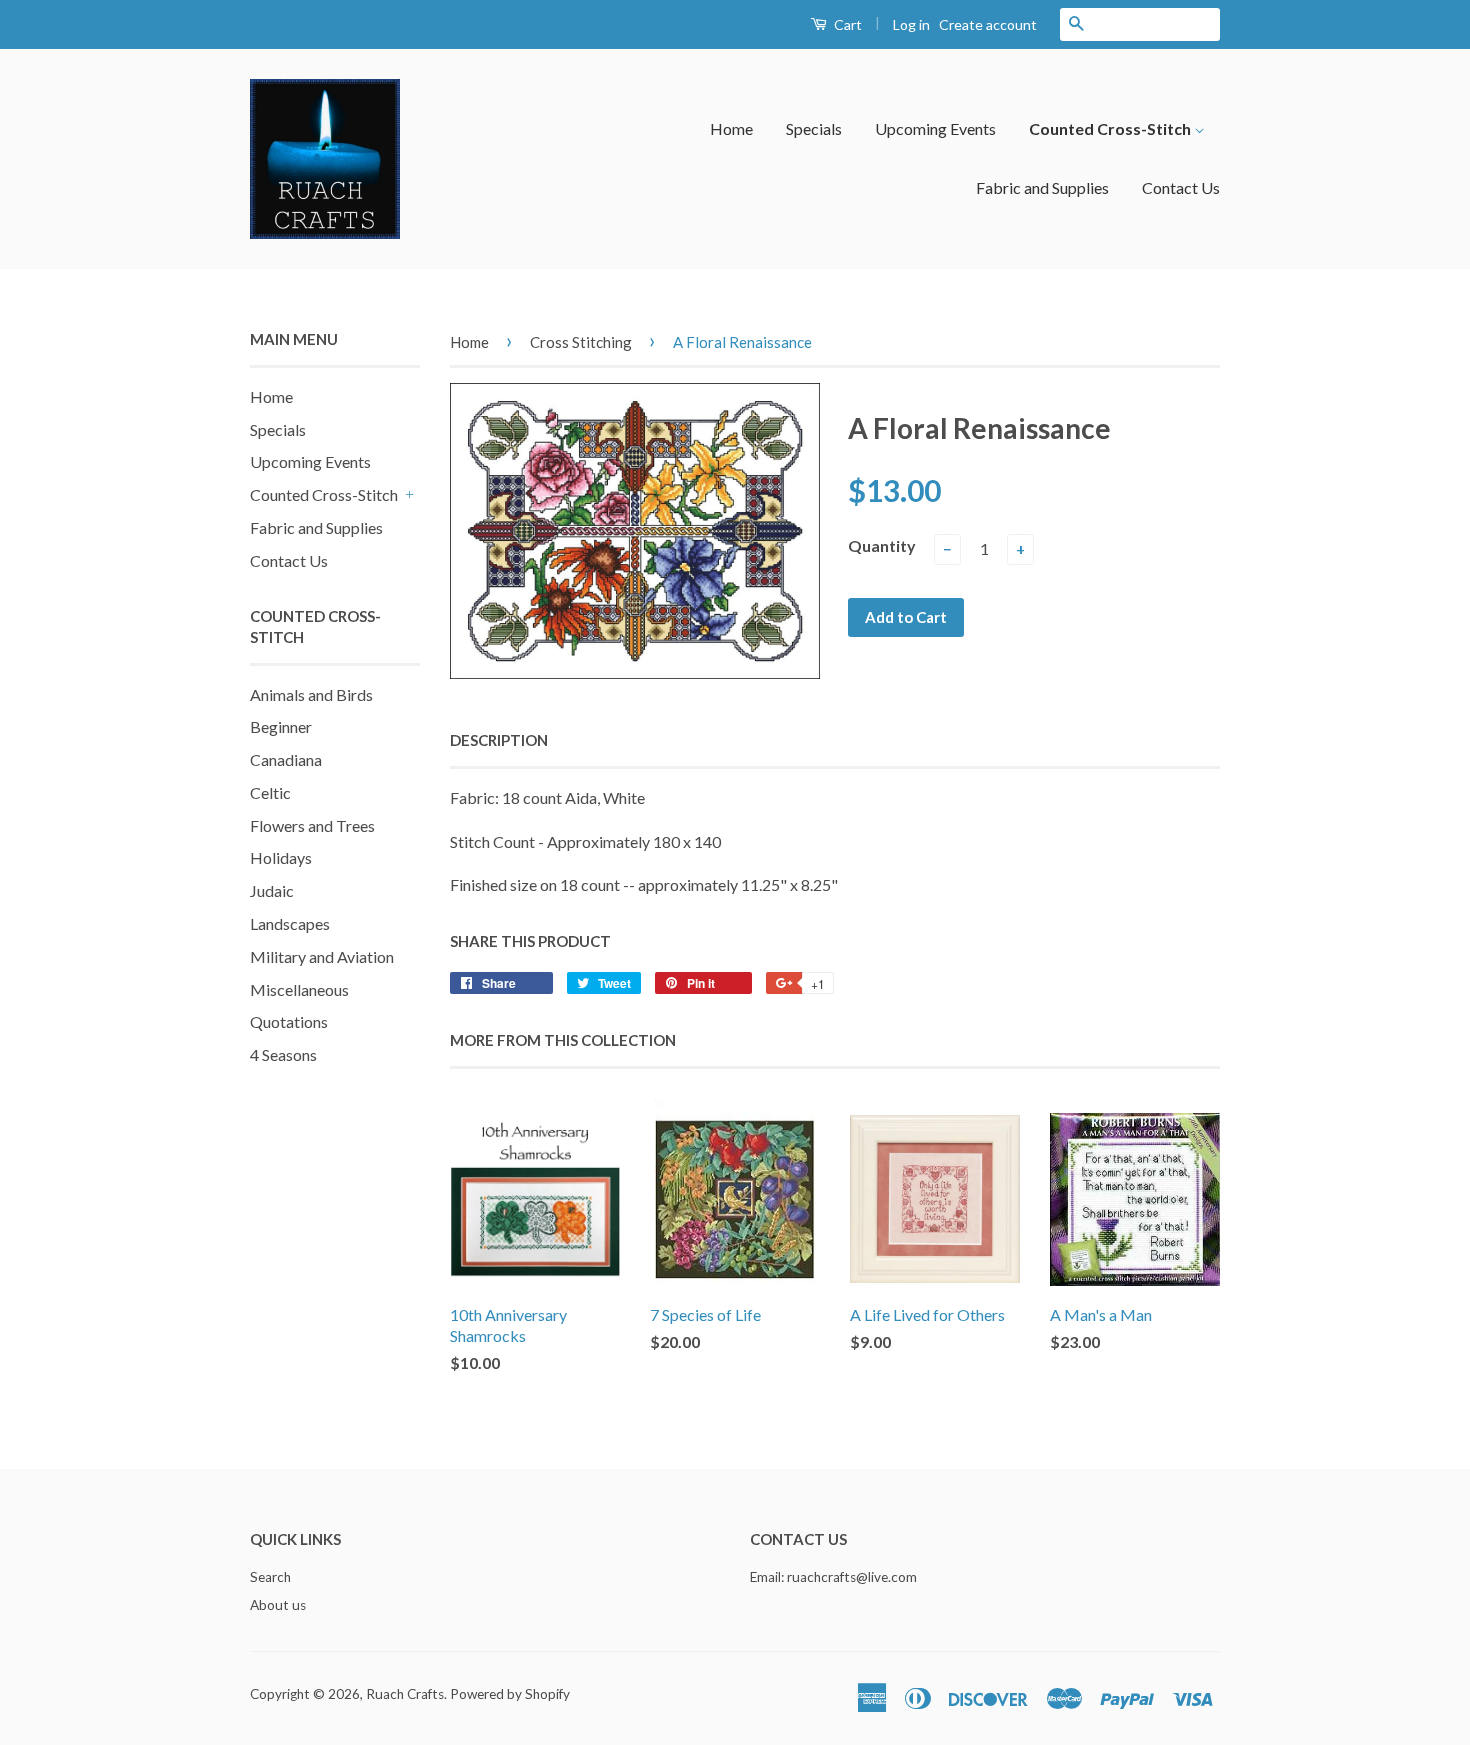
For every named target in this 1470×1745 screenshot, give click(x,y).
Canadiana (286, 759)
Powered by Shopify (510, 1694)
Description (499, 740)
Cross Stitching (581, 342)
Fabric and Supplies (1042, 187)
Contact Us (1181, 187)
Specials (814, 128)
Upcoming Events (935, 128)
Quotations (289, 1021)
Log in (911, 24)
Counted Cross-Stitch (1111, 128)
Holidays (281, 857)
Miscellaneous (299, 989)
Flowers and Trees (312, 825)
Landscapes (290, 923)
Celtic (270, 792)
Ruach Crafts (405, 1694)
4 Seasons (283, 1054)
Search (270, 1577)
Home (731, 128)
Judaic (272, 890)
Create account (988, 24)
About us (278, 1605)
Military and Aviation (322, 956)
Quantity (882, 545)
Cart (846, 24)
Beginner (281, 726)
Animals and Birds (311, 694)
